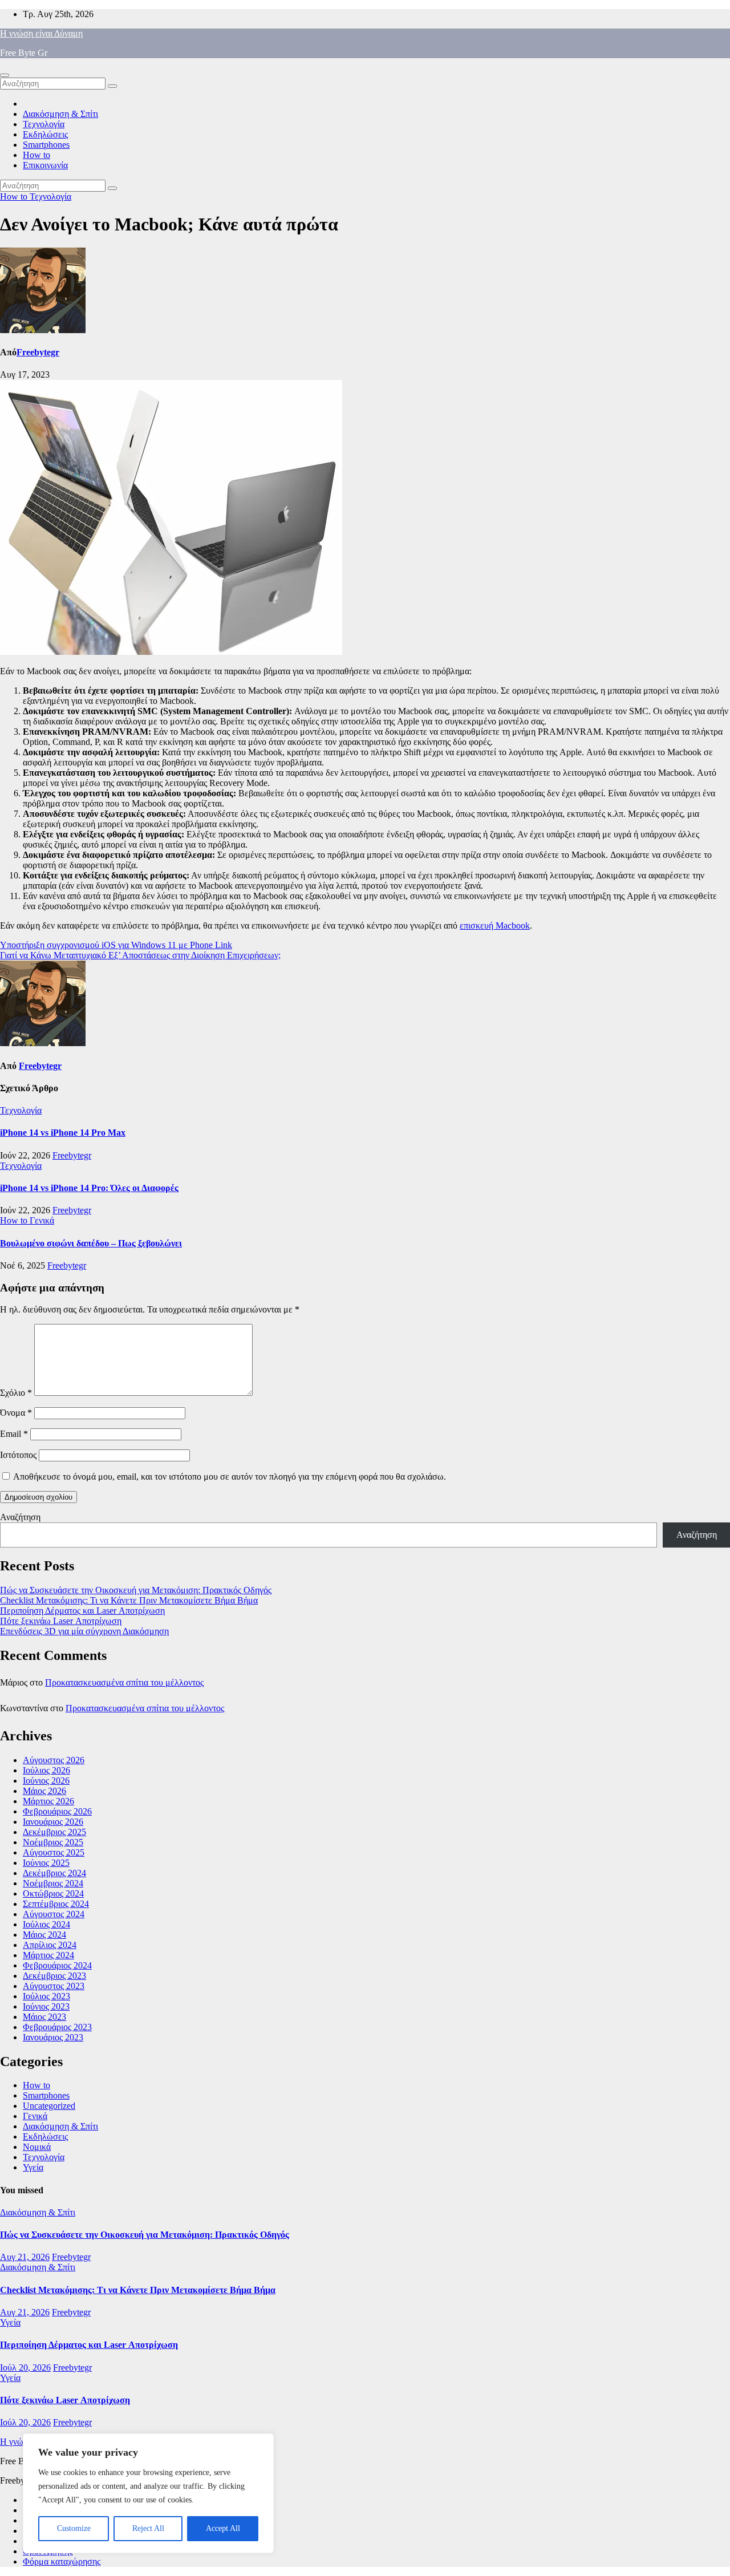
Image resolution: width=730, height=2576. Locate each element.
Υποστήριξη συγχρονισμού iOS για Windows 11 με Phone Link (116, 945)
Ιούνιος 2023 (46, 2006)
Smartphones (46, 145)
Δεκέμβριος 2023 (54, 1976)
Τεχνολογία (44, 124)
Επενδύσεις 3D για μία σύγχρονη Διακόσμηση (84, 1631)
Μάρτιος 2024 (48, 1955)
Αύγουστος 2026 (54, 1760)
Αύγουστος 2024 (54, 1914)
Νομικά (37, 2147)
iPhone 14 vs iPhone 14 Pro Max (63, 1133)
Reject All (148, 2528)
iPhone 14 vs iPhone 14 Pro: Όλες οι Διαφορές (89, 1188)
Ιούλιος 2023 (46, 1996)
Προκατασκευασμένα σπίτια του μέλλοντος (124, 1682)
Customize (74, 2528)
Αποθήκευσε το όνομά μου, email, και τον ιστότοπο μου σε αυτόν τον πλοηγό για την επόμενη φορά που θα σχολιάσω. (230, 1477)
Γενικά (42, 1220)
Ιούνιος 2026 (46, 1781)
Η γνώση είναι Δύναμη (41, 33)
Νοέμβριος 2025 (53, 1842)
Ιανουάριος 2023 (53, 2037)
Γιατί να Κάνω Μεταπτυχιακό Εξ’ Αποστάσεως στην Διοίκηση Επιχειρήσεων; (140, 955)
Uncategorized (49, 2106)
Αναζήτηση (20, 1517)
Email (14, 1434)
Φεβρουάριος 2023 (57, 2027)
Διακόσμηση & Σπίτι (60, 114)
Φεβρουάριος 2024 (57, 1965)
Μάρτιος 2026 (48, 1801)
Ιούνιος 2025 (46, 1863)
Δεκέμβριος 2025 (54, 1832)
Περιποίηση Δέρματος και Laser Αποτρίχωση (82, 1611)
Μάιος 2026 (44, 1791)
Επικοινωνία (45, 165)
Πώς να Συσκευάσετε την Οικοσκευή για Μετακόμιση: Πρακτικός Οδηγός (136, 1590)
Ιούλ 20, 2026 (25, 2368)
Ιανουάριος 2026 (53, 1822)
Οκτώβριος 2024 (53, 1893)
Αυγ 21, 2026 (25, 2257)
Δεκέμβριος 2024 (54, 1873)
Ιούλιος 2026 (46, 1770)
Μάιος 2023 (44, 2017)
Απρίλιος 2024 (50, 1945)
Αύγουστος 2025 (54, 1852)
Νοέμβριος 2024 (53, 1883)
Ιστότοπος (18, 1455)
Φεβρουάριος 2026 (57, 1811)
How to (36, 155)
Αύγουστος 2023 (54, 1986)
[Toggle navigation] (5, 75)
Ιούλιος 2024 (46, 1924)
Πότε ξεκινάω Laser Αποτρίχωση (61, 1621)
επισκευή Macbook (495, 926)
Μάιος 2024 (44, 1935)
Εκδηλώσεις (45, 134)
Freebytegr (38, 352)
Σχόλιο (16, 1393)
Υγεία (33, 2167)
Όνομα (16, 1413)
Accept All (223, 2528)
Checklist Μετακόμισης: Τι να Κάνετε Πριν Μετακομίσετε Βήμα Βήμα (129, 1600)
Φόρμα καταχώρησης (62, 2561)
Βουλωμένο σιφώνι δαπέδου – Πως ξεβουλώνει (91, 1243)
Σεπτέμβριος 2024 (56, 1904)
